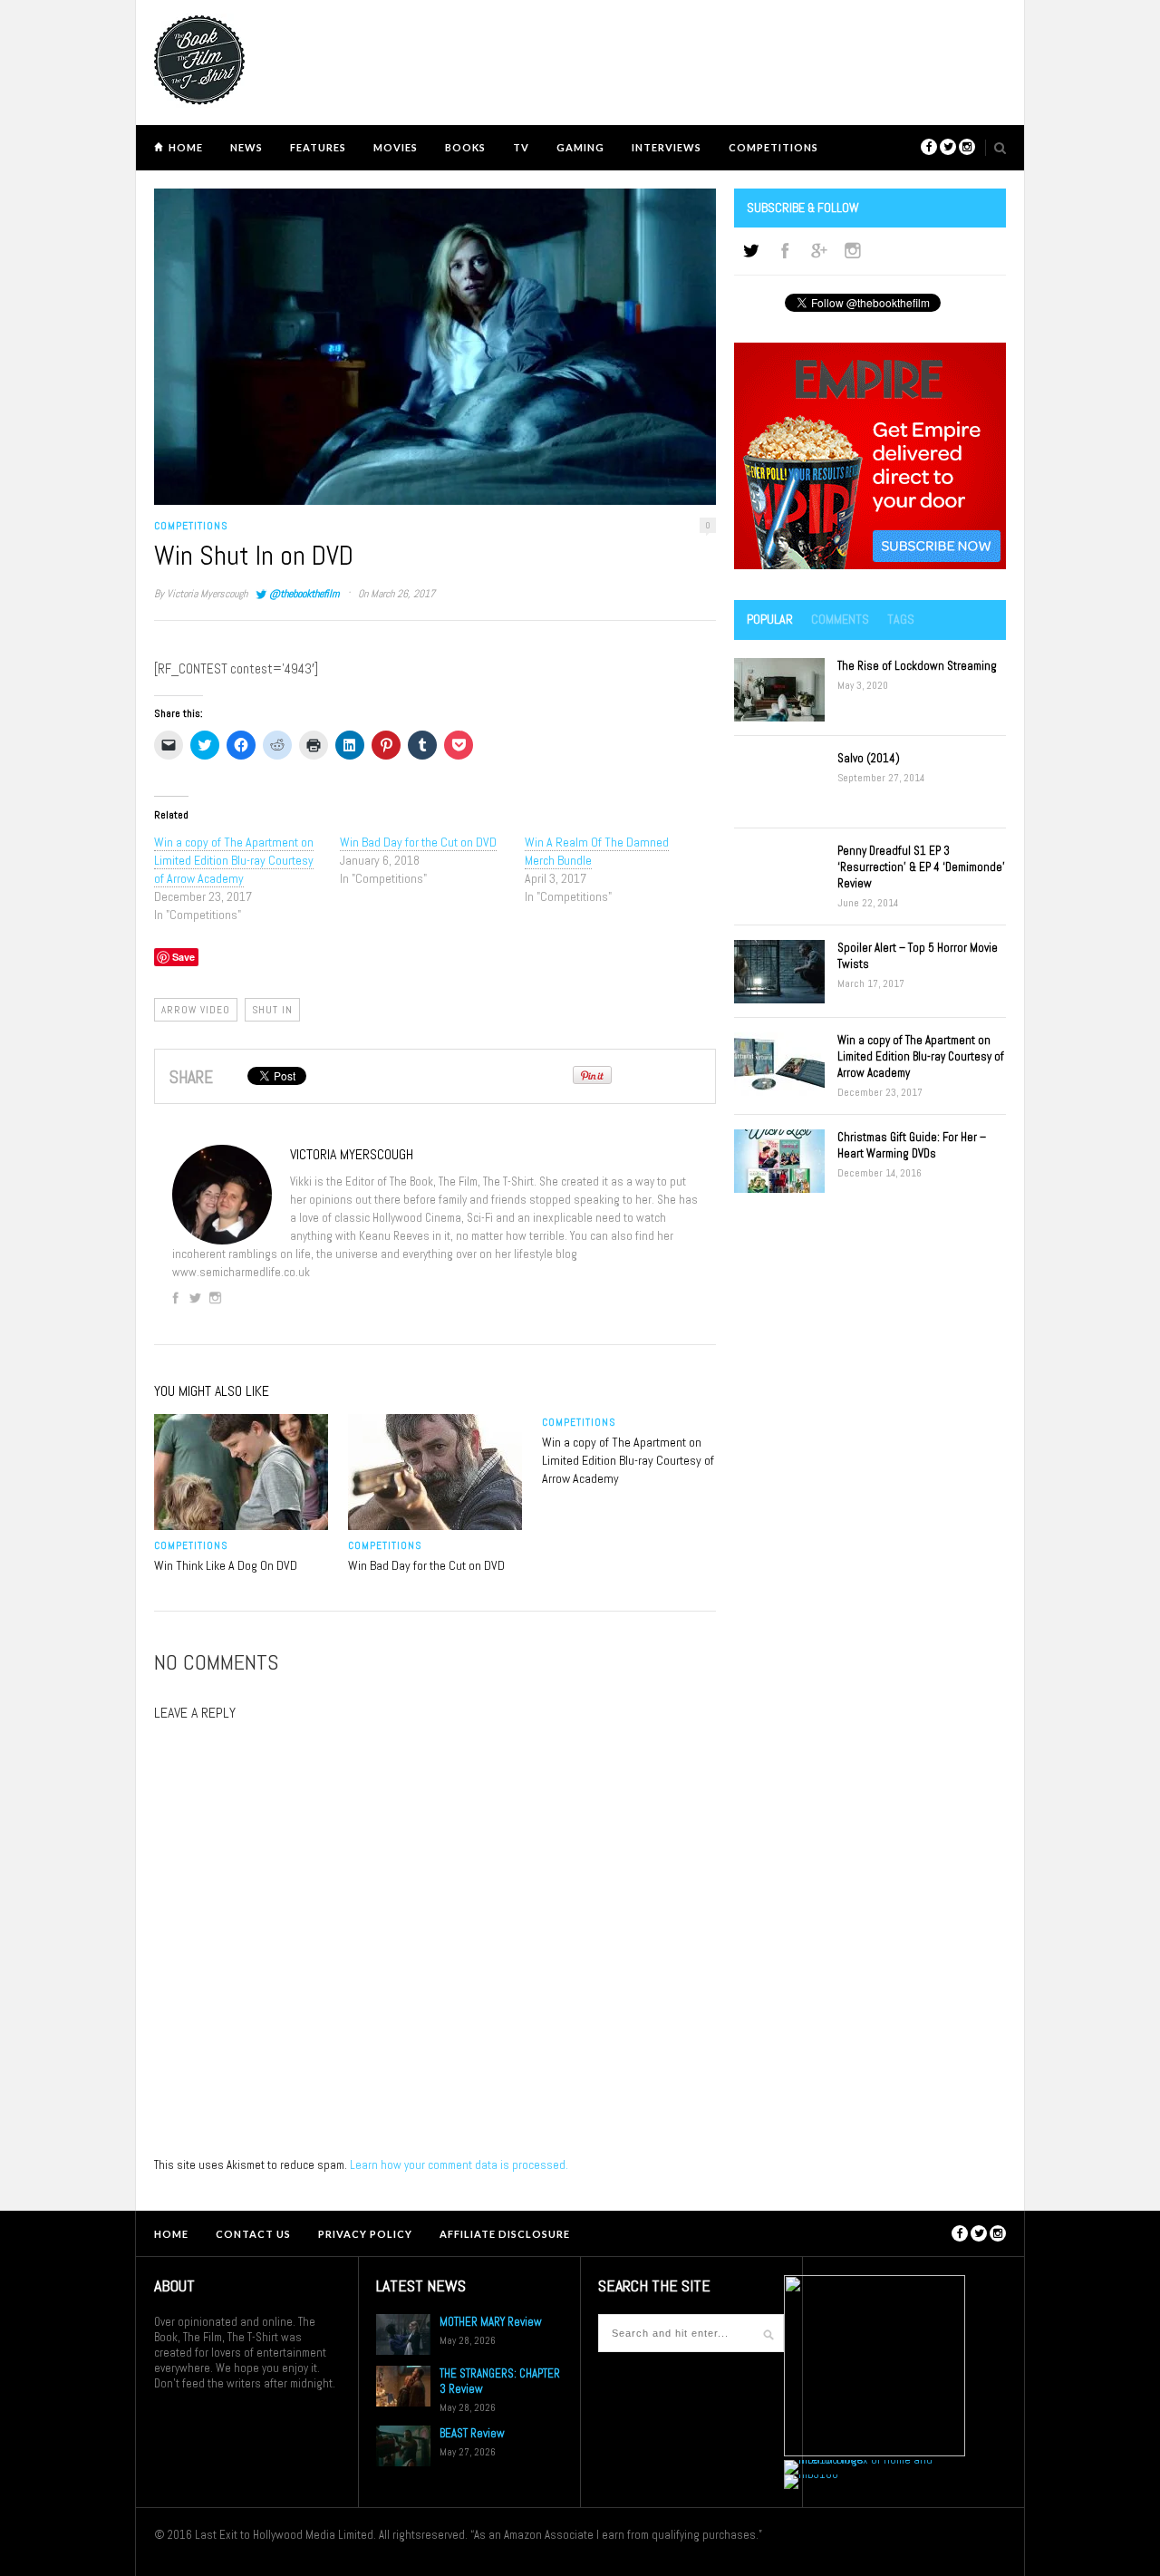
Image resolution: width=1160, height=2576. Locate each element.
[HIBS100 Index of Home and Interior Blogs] (859, 2460)
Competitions (773, 147)
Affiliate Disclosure (505, 2234)
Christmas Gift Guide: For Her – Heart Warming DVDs (912, 1145)
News (246, 147)
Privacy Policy (365, 2234)
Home (186, 147)
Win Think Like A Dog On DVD (226, 1565)
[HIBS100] (811, 2474)
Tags (901, 619)
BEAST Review (472, 2433)
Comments (840, 619)
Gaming (580, 147)
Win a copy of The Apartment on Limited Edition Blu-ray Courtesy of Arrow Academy (234, 860)
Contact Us (253, 2234)
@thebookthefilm (304, 594)
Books (465, 147)
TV (521, 147)
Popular (770, 619)
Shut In (272, 1010)
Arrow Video (196, 1010)
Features (318, 147)
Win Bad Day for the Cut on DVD (418, 842)
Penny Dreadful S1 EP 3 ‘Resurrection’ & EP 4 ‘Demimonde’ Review (921, 867)
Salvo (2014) (869, 758)
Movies (396, 147)
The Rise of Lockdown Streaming (917, 666)
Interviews (667, 147)
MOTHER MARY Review (491, 2322)
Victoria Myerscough (207, 594)
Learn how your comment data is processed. (459, 2165)
